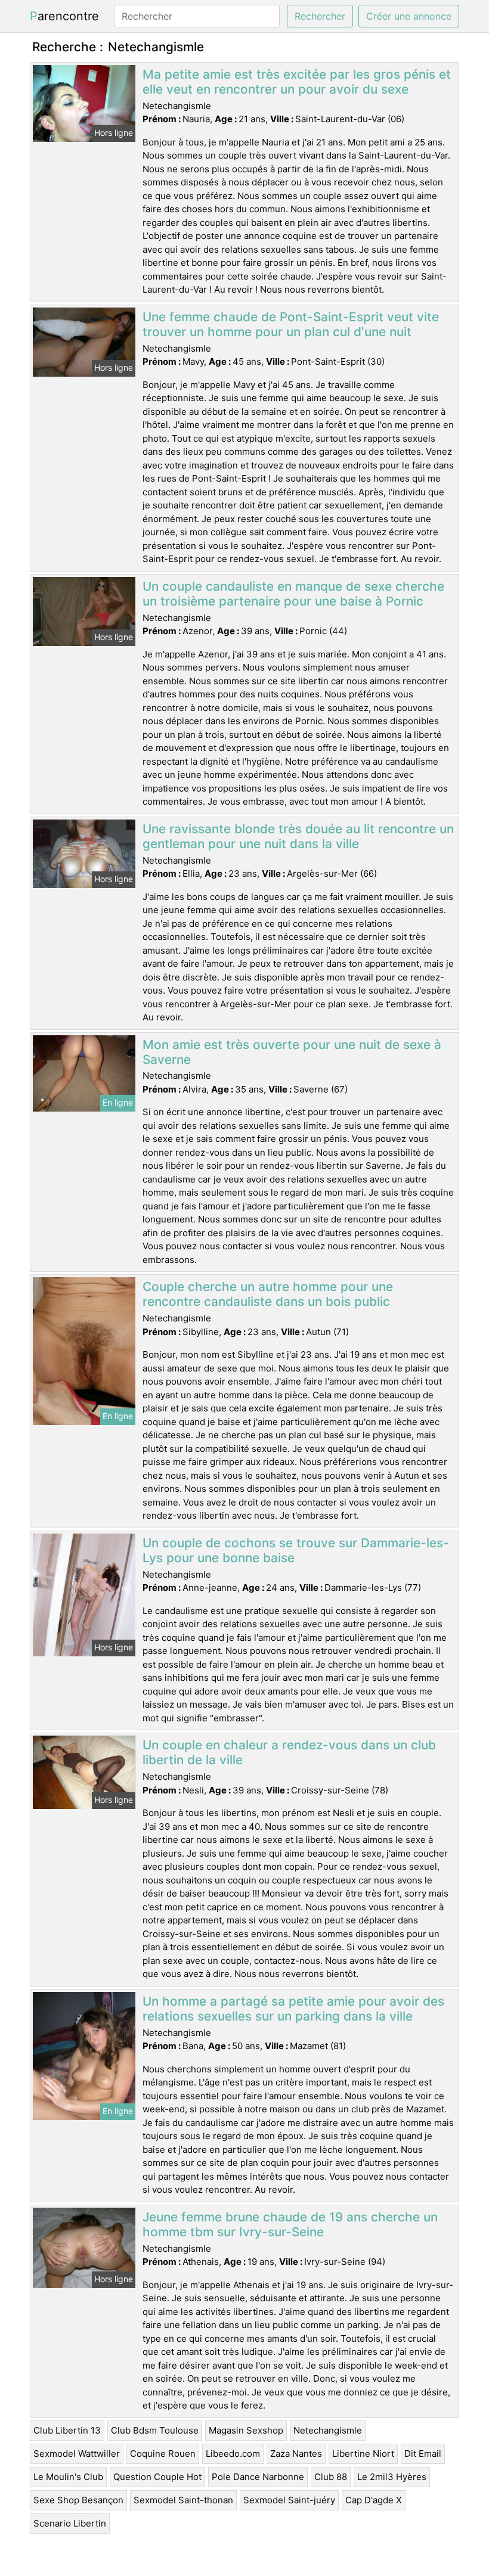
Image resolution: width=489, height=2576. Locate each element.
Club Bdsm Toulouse (155, 2430)
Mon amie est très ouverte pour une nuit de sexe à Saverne (292, 1052)
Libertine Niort (363, 2454)
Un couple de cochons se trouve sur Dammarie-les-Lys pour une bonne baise (296, 1550)
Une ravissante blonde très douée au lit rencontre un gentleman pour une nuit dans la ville (298, 836)
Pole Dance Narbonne (258, 2477)
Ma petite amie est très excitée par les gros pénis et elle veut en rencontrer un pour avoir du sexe (297, 82)
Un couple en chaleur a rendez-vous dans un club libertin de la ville (289, 1752)
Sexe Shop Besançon (78, 2500)
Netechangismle (328, 2430)
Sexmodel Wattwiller (77, 2454)
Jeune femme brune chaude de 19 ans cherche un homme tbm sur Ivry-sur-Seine (290, 2224)
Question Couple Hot (157, 2477)
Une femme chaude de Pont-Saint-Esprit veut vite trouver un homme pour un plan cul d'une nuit (291, 324)
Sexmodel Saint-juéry (289, 2500)
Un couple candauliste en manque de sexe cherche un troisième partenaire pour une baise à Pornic (293, 594)
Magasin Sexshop (246, 2430)
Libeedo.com (233, 2454)
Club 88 (331, 2477)
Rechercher (320, 16)
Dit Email (423, 2454)
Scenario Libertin (70, 2523)
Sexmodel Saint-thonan (183, 2500)
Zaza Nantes (296, 2454)
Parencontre (64, 16)
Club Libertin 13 (67, 2430)
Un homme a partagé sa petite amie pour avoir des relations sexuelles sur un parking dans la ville (293, 2009)
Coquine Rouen (163, 2454)
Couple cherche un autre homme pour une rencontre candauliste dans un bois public (268, 1294)
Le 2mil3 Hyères (392, 2477)
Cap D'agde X (374, 2500)
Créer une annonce (409, 16)
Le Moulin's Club (68, 2477)
